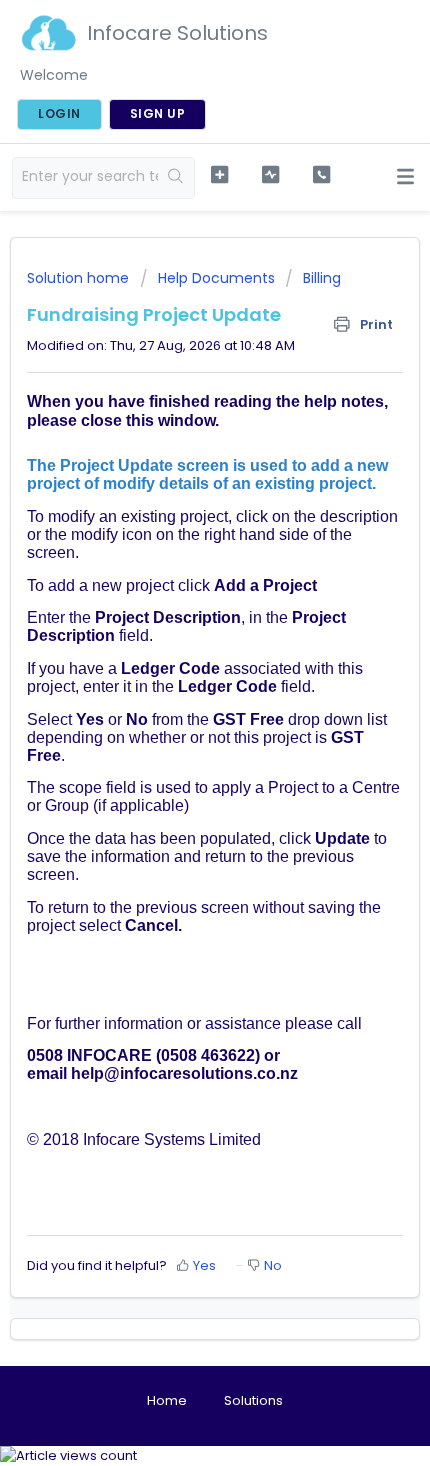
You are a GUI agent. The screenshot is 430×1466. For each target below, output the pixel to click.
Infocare (111, 1139)
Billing (322, 278)
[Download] (178, 727)
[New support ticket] (219, 175)
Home (167, 1400)
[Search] (176, 178)
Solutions (253, 1400)
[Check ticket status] (270, 175)
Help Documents (216, 278)
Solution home (80, 278)
